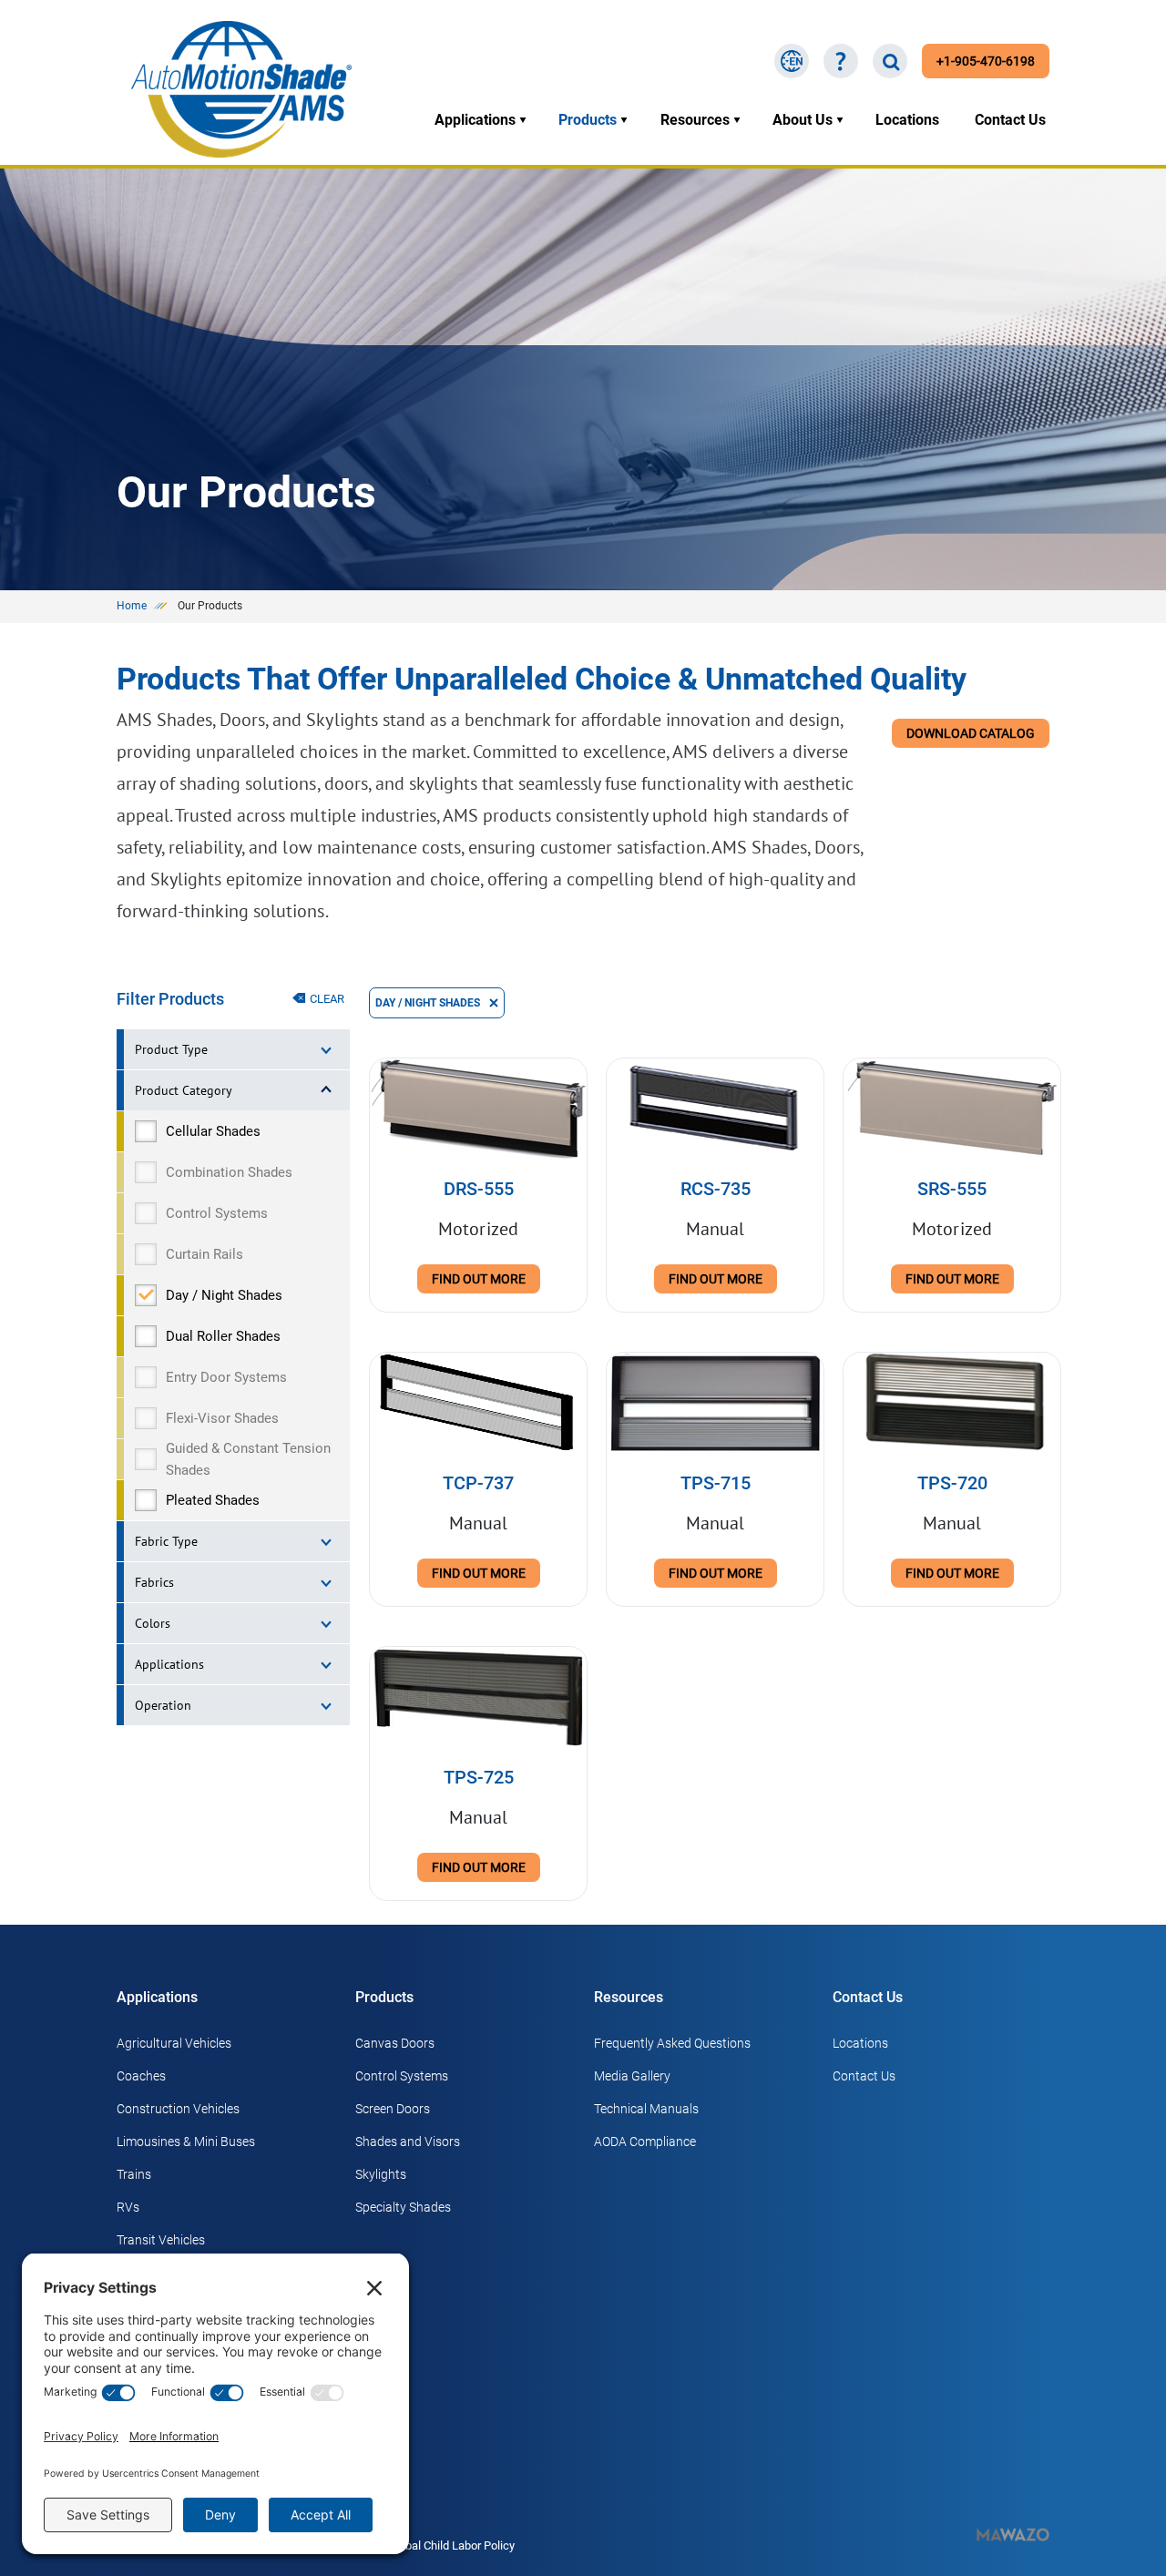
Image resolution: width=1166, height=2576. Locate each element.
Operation (163, 1705)
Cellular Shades (213, 1131)
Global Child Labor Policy (451, 2545)
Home (132, 606)
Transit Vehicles (161, 2240)
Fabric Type (166, 1541)
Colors (153, 1623)
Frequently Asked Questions (672, 2043)
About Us (803, 120)
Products (588, 120)
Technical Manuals (646, 2109)
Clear (327, 999)
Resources (695, 120)
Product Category (184, 1090)
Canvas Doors (395, 2043)
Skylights (381, 2174)
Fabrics (154, 1582)
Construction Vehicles (178, 2109)
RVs (128, 2207)
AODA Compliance (645, 2142)
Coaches (141, 2076)
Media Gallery (632, 2076)
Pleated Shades (213, 1500)
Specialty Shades (403, 2207)
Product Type (171, 1049)
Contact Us (1010, 120)
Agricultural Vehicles (174, 2043)
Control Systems (402, 2076)
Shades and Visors (408, 2142)
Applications (475, 120)
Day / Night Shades (224, 1295)
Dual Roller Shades (223, 1336)
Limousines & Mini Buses (186, 2142)
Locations (907, 120)
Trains (134, 2174)
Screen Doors (393, 2109)
